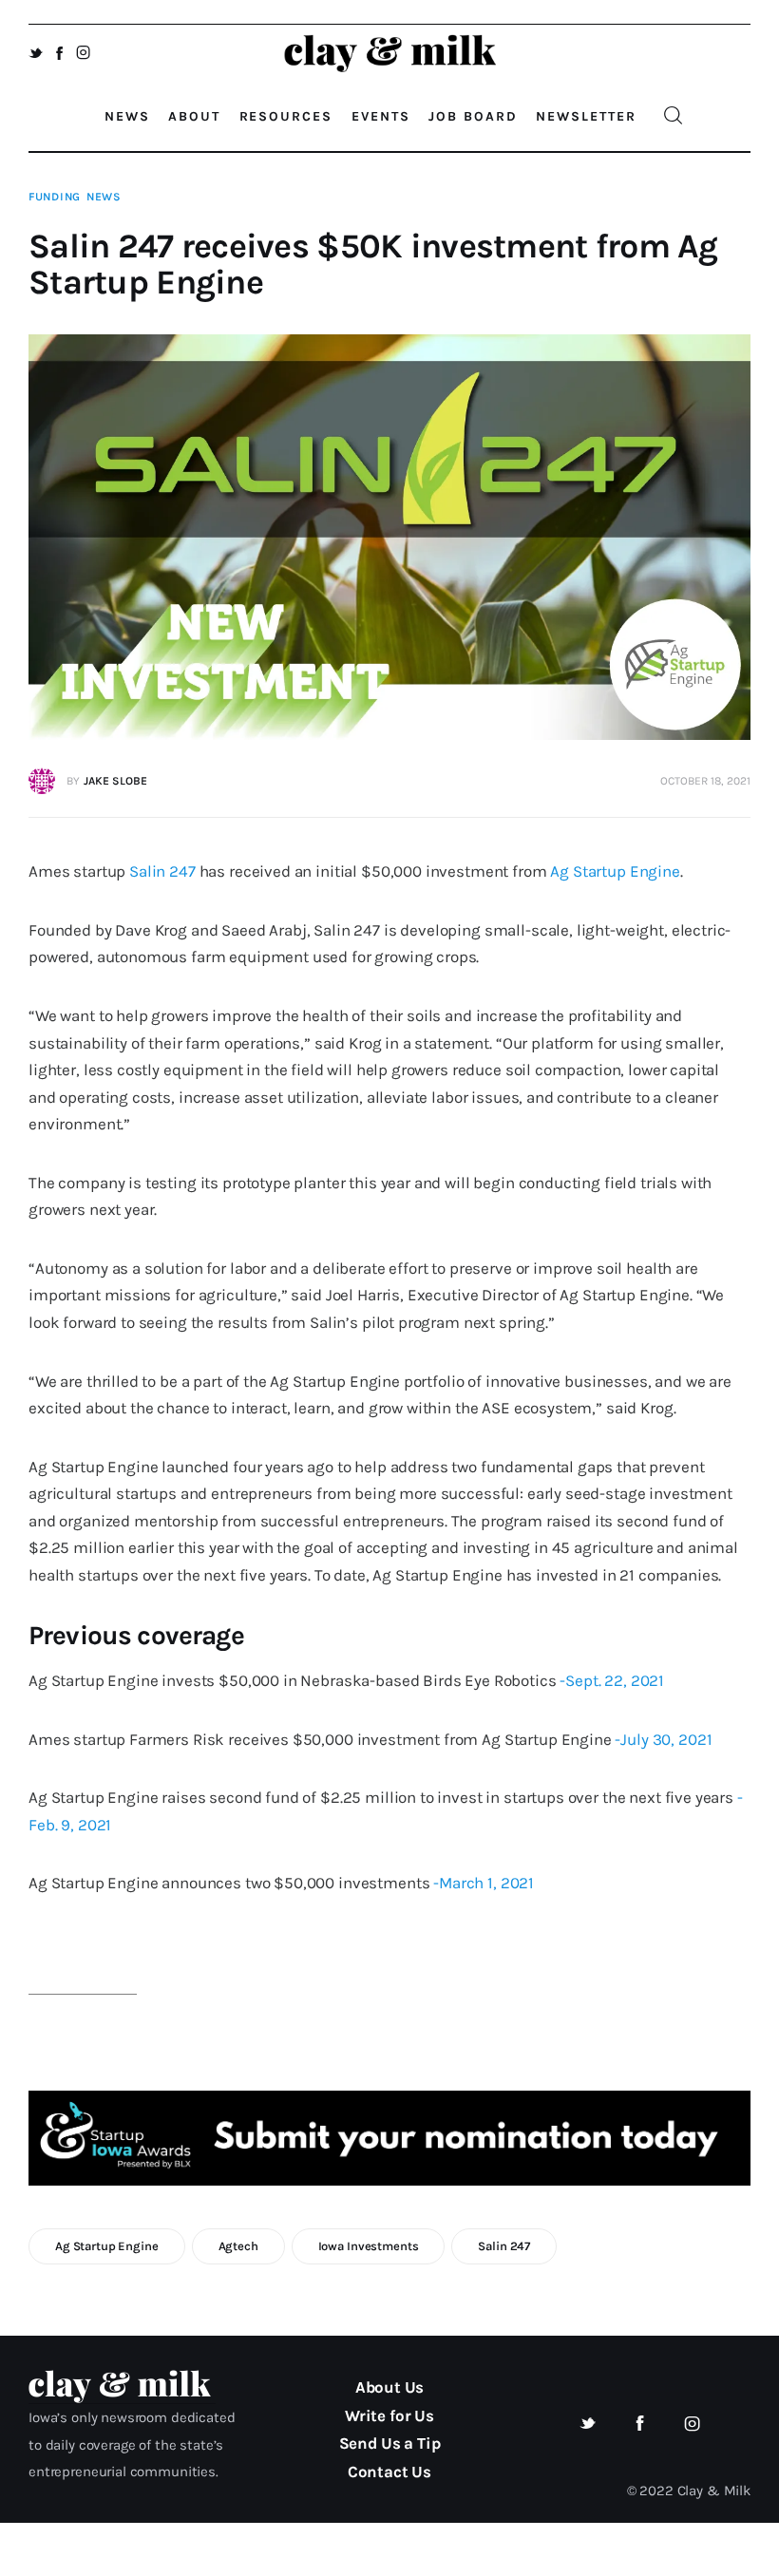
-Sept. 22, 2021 (612, 1680)
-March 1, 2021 (484, 1883)
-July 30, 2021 (663, 1739)
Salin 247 (162, 871)
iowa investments (369, 2246)
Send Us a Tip (390, 2443)
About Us (390, 2387)
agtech (238, 2246)
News (104, 197)
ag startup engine (107, 2246)
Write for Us (389, 2415)
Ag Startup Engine (615, 871)
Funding (55, 197)
